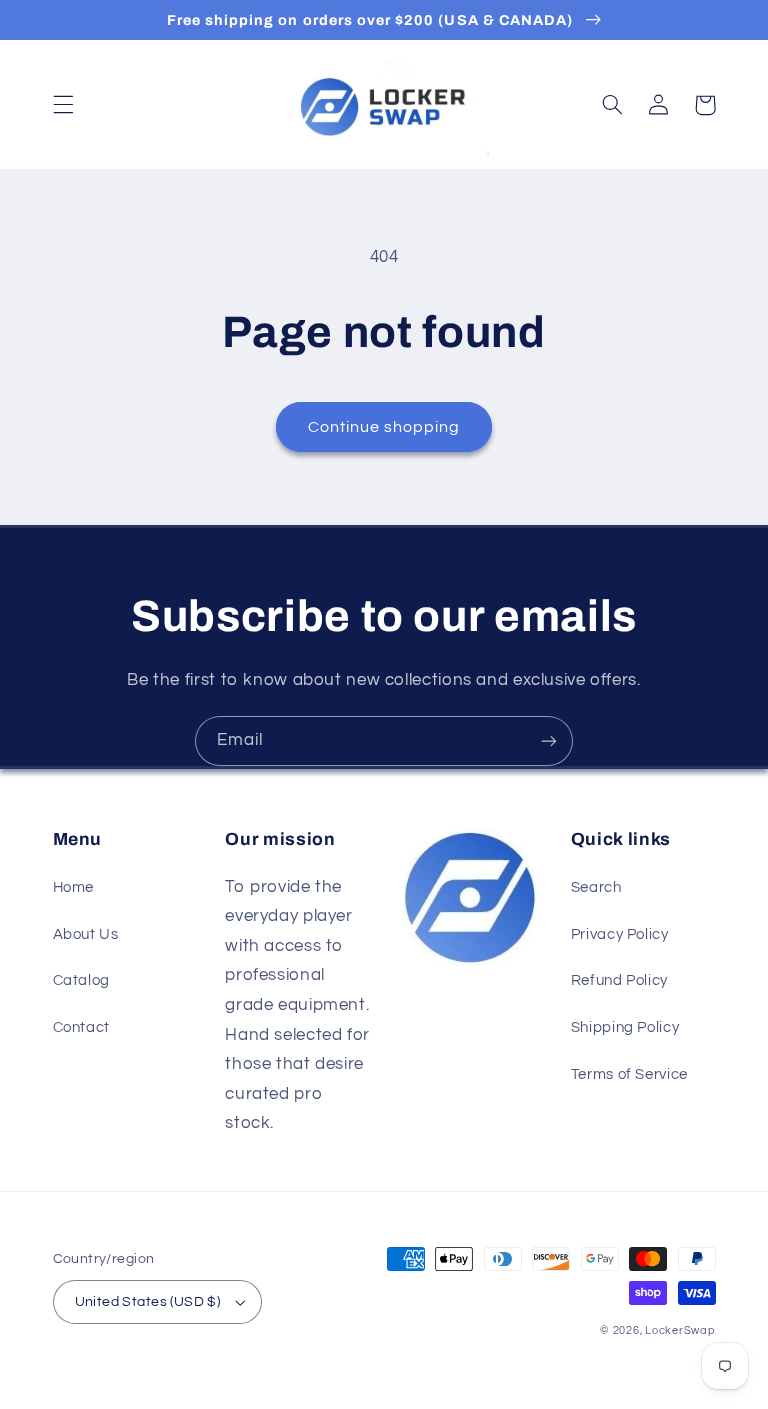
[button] (63, 105)
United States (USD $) (148, 1302)
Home (74, 887)
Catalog (81, 980)
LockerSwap (680, 1330)
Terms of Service (629, 1074)
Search (596, 887)
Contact (81, 1027)
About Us (86, 934)
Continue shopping (384, 427)
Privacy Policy (620, 934)
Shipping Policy (625, 1027)
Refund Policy (619, 980)
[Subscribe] (549, 740)
